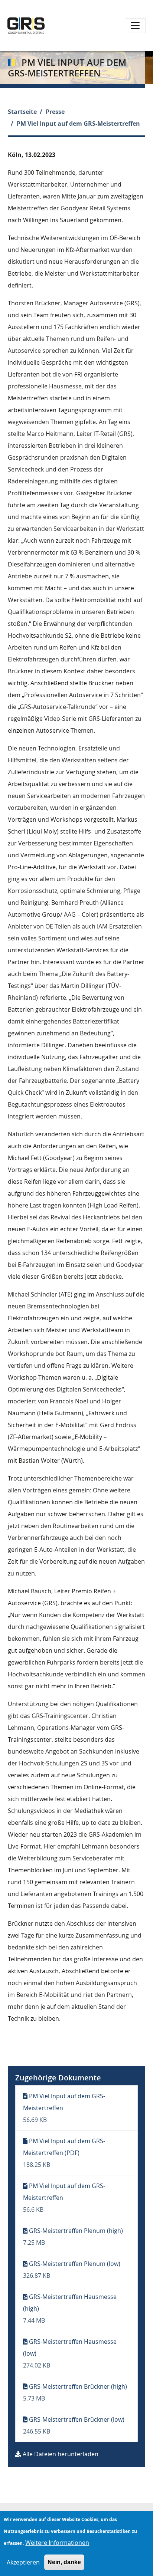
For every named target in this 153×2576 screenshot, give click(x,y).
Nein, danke (64, 2562)
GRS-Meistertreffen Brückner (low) (77, 2419)
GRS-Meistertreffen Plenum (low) (75, 2264)
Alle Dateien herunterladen (61, 2454)
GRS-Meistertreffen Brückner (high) (78, 2386)
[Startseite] (26, 26)
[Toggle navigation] (135, 26)
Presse (55, 112)
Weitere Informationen (57, 2543)
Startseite (22, 112)
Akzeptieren (23, 2562)
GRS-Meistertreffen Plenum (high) (76, 2231)
